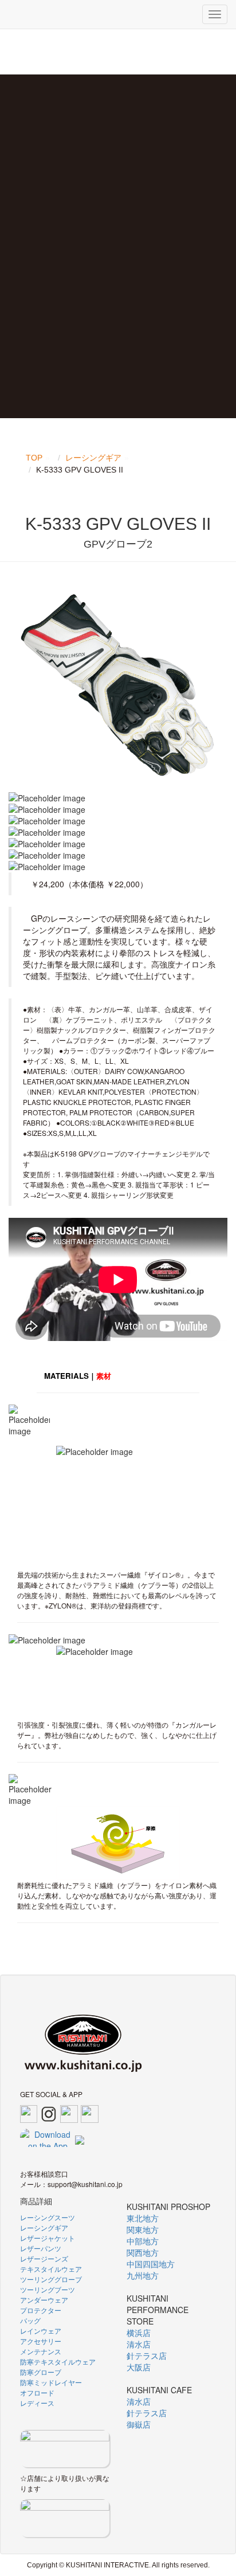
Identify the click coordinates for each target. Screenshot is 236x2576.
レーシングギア (93, 458)
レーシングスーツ (48, 2217)
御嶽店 (139, 2424)
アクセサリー (41, 2341)
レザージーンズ (44, 2258)
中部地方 (143, 2241)
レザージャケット (48, 2238)
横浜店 (139, 2333)
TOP (34, 458)
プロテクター (41, 2310)
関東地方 (143, 2229)
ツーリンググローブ (51, 2279)
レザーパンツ (41, 2248)
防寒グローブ (41, 2372)
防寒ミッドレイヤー (51, 2382)
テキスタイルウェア (51, 2269)
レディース (37, 2403)
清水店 (139, 2344)
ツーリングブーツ (48, 2289)
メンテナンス (41, 2351)
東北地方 (143, 2218)
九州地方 (143, 2275)
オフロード (37, 2392)
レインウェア (41, 2331)
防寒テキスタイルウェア (58, 2361)
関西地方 (143, 2252)
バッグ (30, 2320)
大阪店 (139, 2367)
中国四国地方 (151, 2264)
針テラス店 (147, 2355)
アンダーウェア (44, 2300)
